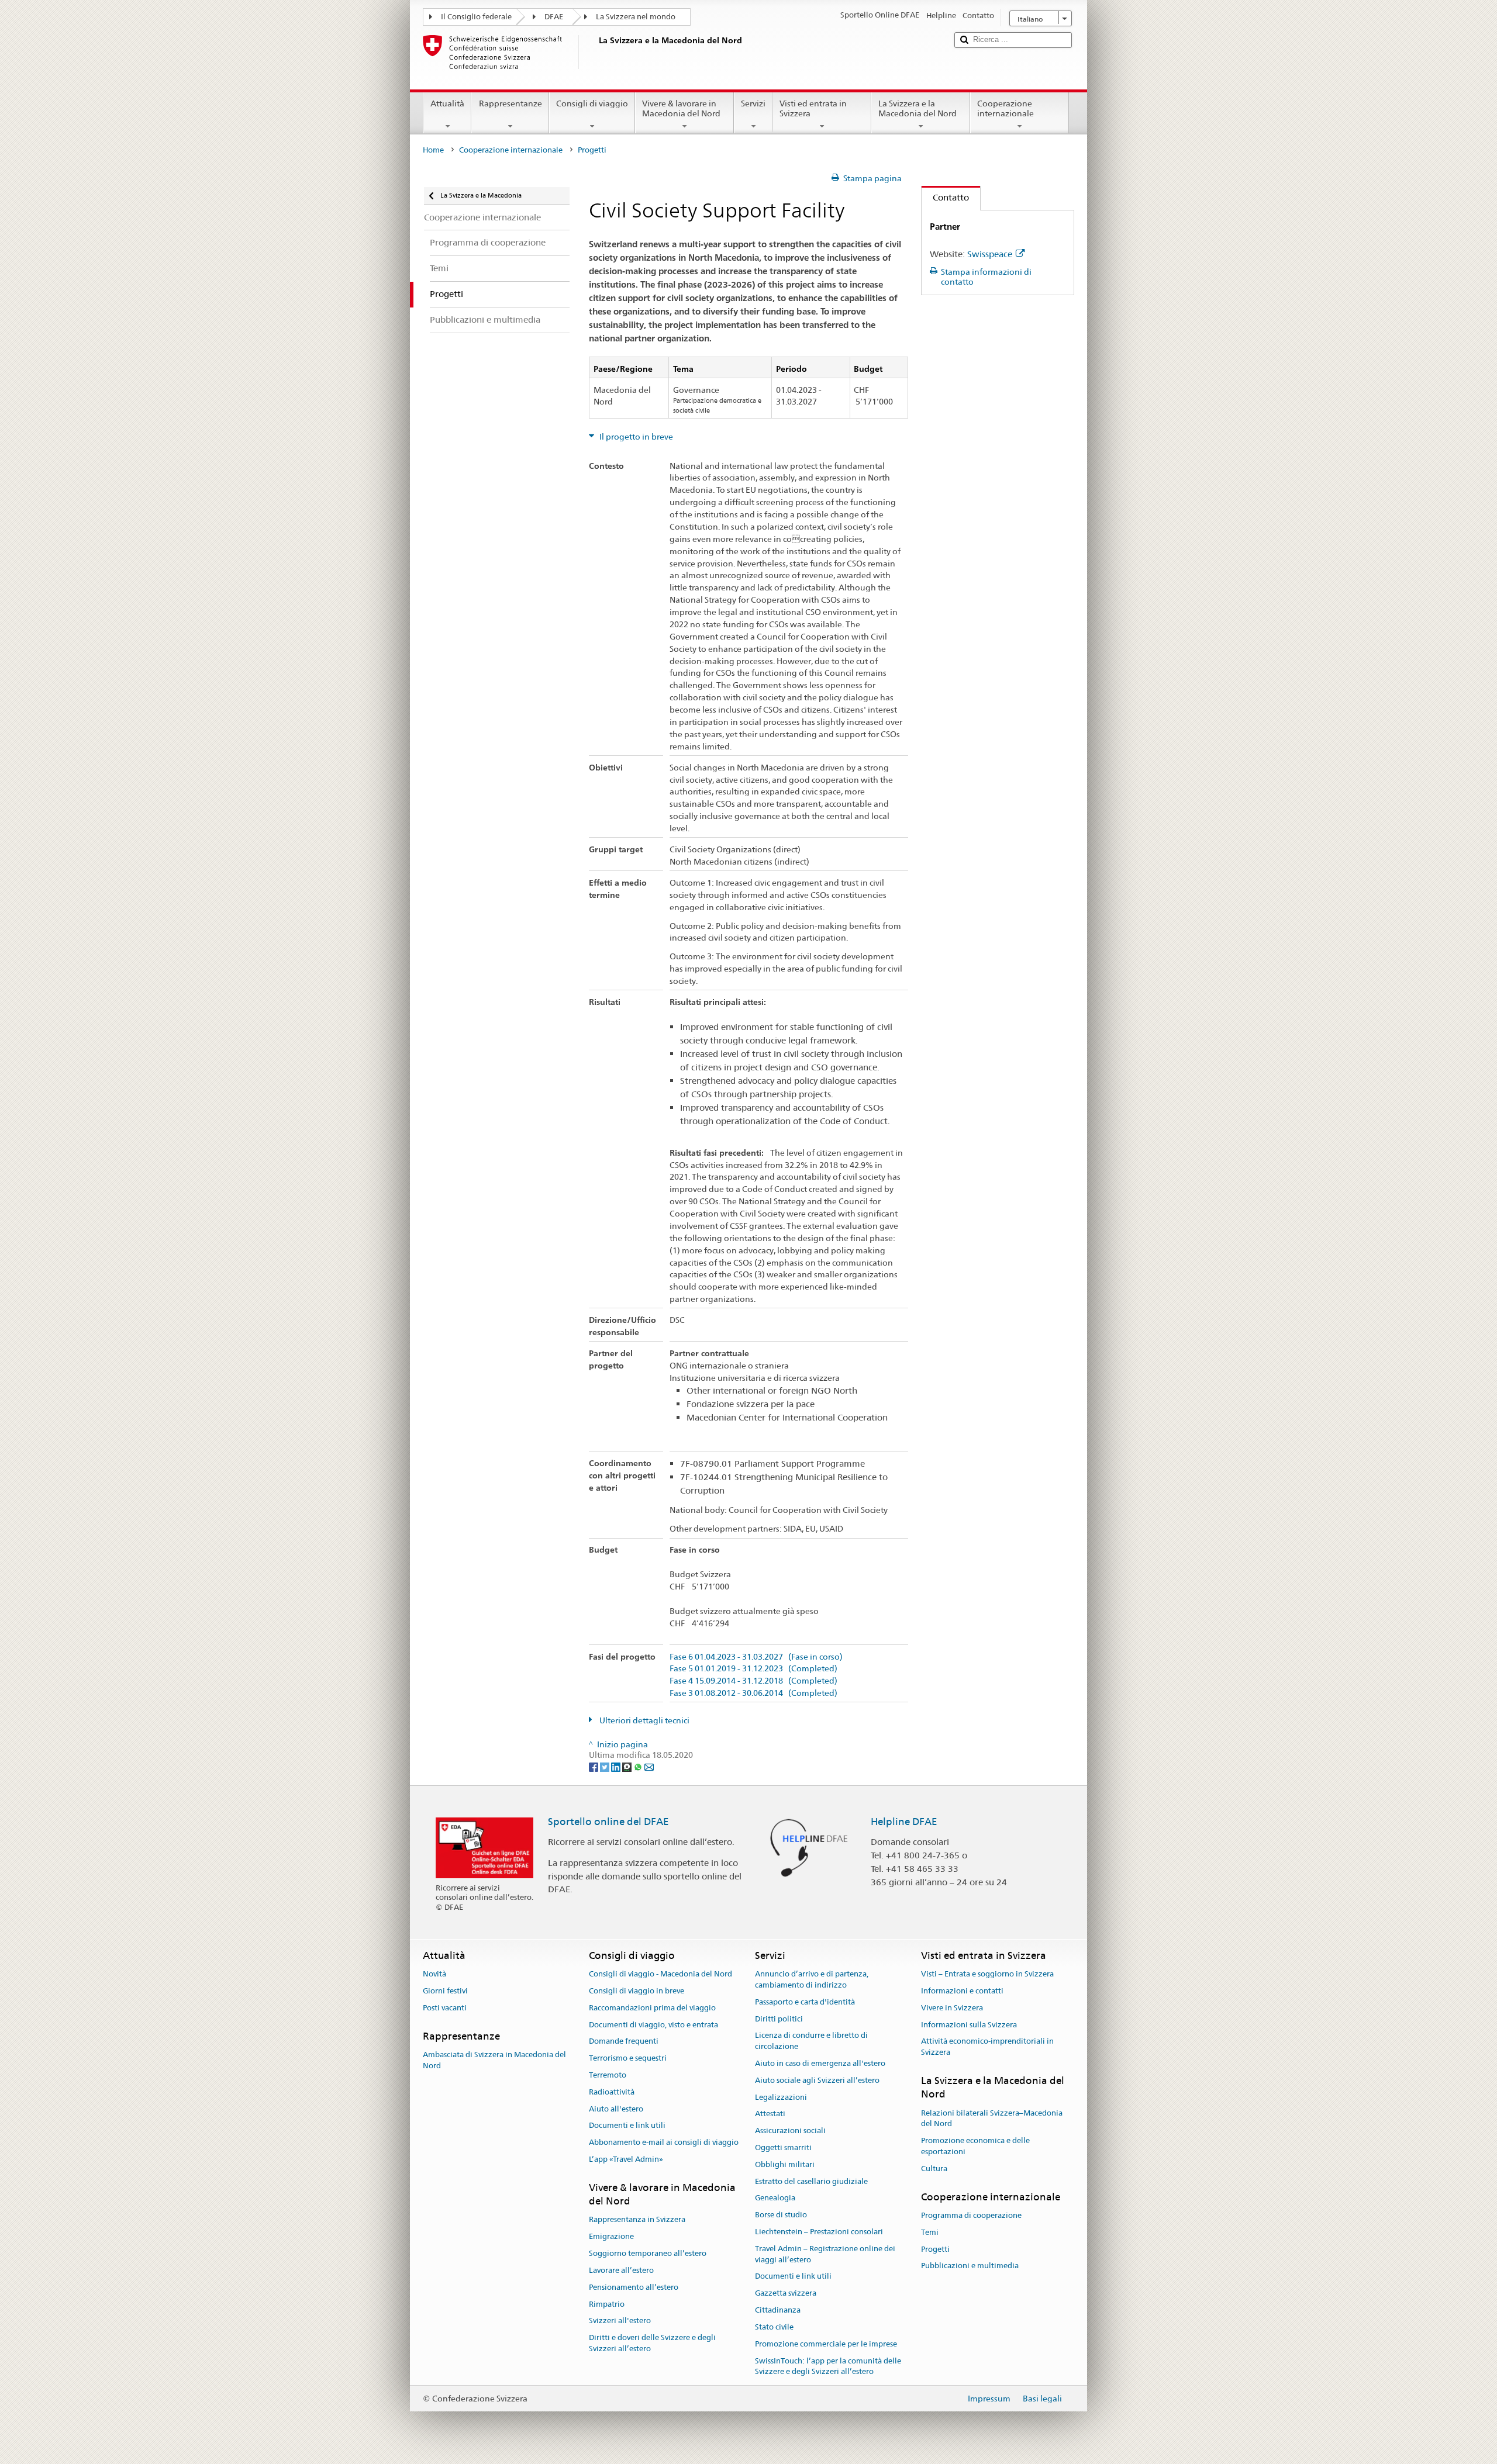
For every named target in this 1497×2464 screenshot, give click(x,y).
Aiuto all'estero (616, 2109)
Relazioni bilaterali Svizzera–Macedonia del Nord (992, 2119)
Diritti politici (779, 2019)
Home (433, 150)
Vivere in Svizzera (952, 2008)
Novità (434, 1974)
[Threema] (628, 1766)
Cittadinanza (778, 2310)
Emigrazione (611, 2237)
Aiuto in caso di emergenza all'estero (820, 2063)
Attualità (447, 103)
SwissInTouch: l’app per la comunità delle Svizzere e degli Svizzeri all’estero (828, 2366)
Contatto (945, 197)
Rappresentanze (511, 103)
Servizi (753, 103)
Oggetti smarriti (783, 2147)
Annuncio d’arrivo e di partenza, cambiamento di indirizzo (812, 1979)
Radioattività (612, 2092)
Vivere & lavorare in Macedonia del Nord (681, 108)
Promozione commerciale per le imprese (826, 2344)
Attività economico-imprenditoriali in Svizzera (987, 2047)
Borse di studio (781, 2215)
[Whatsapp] (639, 1766)
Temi (930, 2232)
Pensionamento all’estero (634, 2287)
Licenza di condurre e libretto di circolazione (811, 2041)
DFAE (554, 17)
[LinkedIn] (617, 1766)
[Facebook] (594, 1766)
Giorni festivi (445, 1991)
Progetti (935, 2249)
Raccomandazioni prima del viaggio (652, 2008)
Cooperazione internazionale (1006, 108)
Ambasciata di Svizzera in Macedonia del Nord (494, 2060)
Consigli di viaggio (592, 103)
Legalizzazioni (781, 2097)
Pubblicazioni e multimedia (970, 2266)
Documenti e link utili (627, 2126)
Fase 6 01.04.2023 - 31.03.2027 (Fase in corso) (756, 1657)
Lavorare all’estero (621, 2270)
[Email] (649, 1766)
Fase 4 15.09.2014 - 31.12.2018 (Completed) (753, 1681)
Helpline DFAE (904, 1822)
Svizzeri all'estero (620, 2321)
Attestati (770, 2114)
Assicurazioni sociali (790, 2130)
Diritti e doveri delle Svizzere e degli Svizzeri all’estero (652, 2343)
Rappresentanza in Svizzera (637, 2220)
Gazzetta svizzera (786, 2294)
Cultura (934, 2168)
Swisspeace (990, 254)
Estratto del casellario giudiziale (811, 2181)
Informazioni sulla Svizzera (969, 2025)
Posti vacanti (445, 2008)
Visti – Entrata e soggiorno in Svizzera (987, 1974)
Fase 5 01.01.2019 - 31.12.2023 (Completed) (753, 1669)
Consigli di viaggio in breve (637, 1991)
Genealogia (775, 2198)
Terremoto (608, 2075)
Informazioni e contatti (962, 1991)
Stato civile (774, 2327)
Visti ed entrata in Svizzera (813, 108)
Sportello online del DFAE (608, 1822)
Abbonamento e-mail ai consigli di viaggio (664, 2142)
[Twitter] (606, 1766)
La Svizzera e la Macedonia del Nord (917, 108)
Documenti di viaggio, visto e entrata (653, 2025)
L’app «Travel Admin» (626, 2159)
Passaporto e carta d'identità (805, 2002)
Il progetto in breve (635, 437)
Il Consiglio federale (476, 17)
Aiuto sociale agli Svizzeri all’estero (817, 2080)
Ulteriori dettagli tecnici (644, 1720)
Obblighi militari (785, 2164)
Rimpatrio (607, 2304)
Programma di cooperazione (971, 2215)
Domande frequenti (624, 2042)
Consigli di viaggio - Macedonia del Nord (660, 1974)
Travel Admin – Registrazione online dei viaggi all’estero (825, 2254)
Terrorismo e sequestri (628, 2058)
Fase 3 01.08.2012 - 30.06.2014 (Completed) (753, 1693)
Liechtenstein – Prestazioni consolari (819, 2232)
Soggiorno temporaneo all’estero (648, 2253)
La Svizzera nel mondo (636, 17)
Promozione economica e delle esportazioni (975, 2146)
